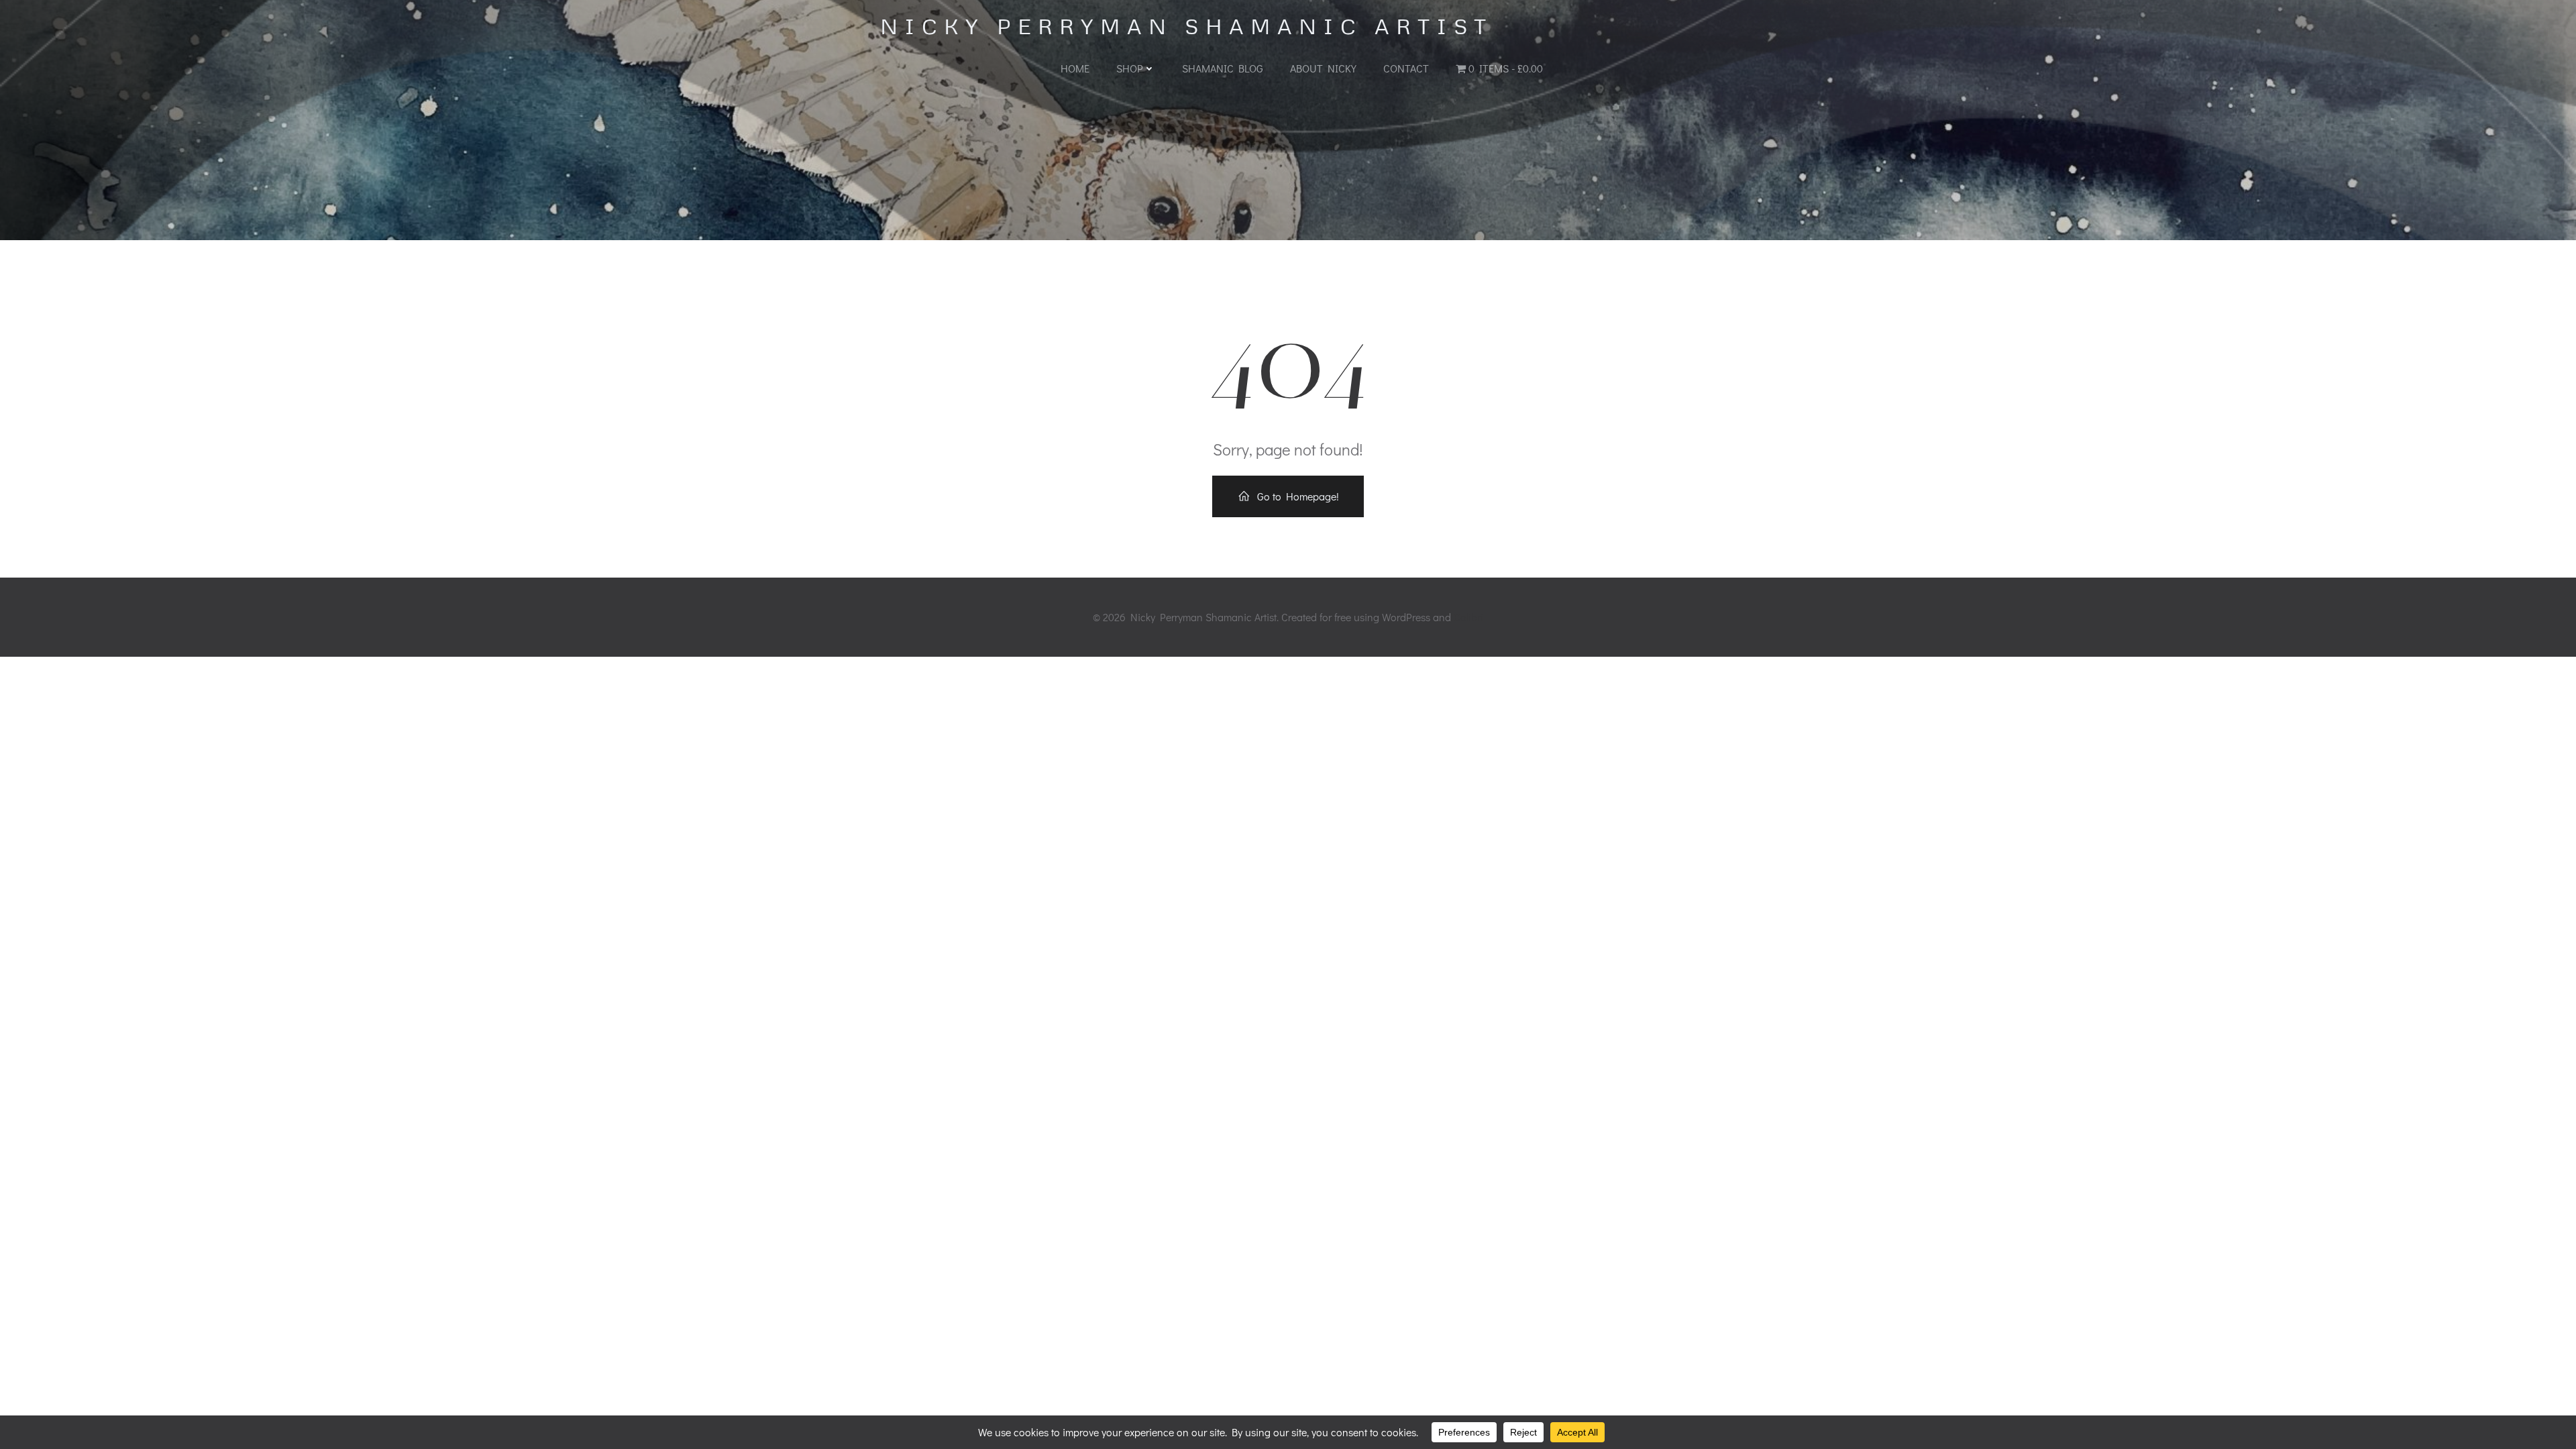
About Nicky (1323, 68)
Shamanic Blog (1223, 68)
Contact (1406, 68)
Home (1075, 68)
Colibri (1468, 617)
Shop (1130, 68)
